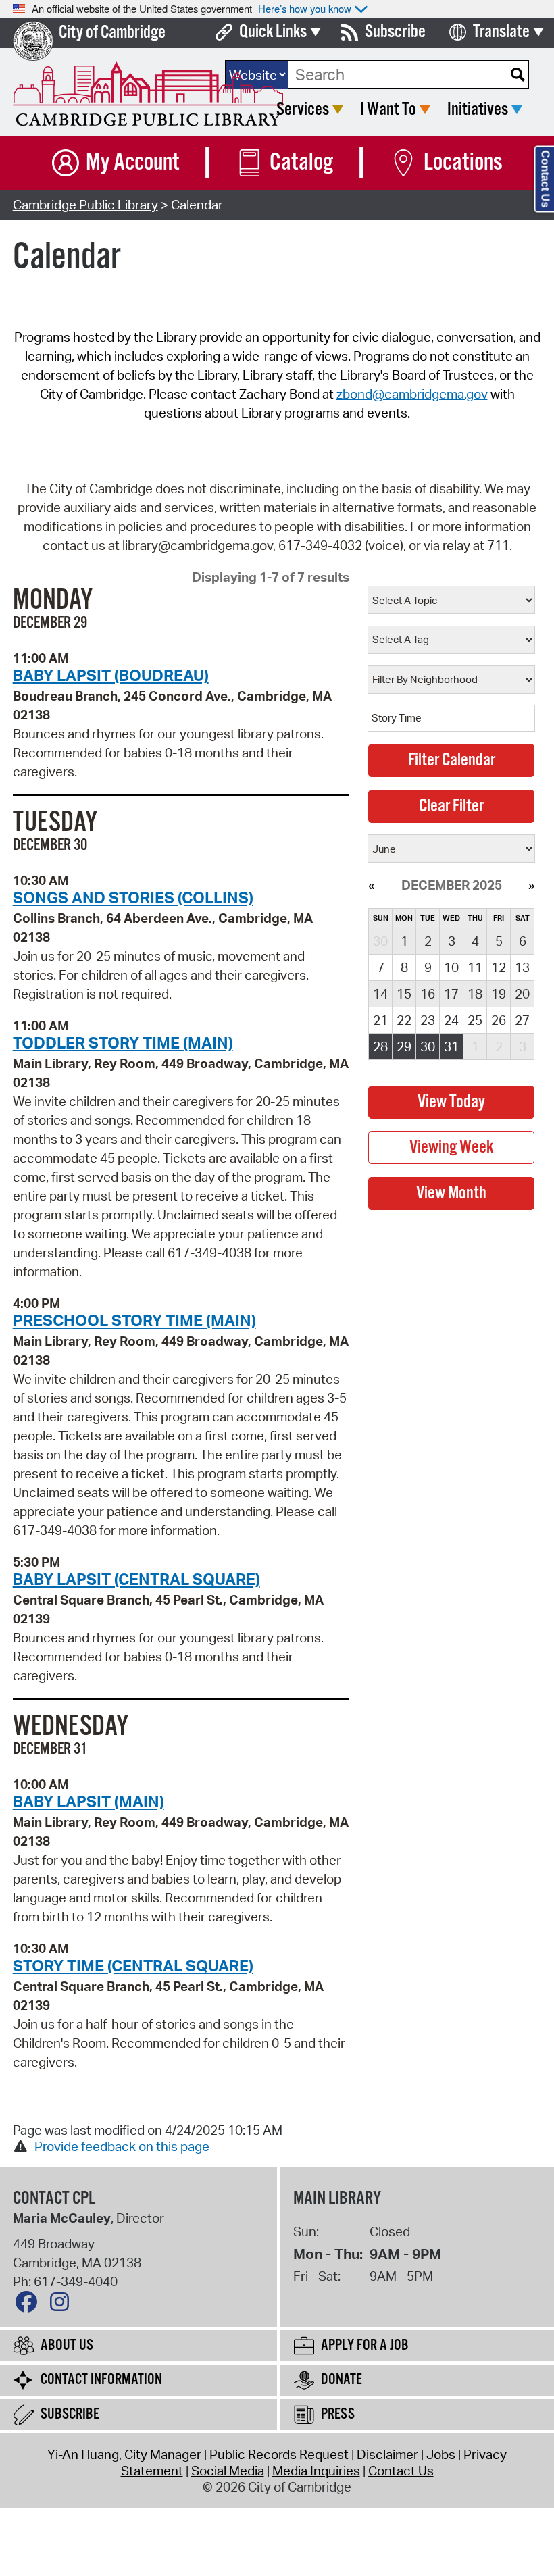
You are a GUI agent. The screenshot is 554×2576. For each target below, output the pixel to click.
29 (404, 1046)
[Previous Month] (371, 885)
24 (451, 1020)
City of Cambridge (112, 33)
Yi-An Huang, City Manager (124, 2454)
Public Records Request (279, 2454)
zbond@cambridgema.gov (412, 394)
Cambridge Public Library (85, 205)
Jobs (441, 2454)
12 (499, 967)
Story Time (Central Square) (133, 1965)
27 (522, 1020)
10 (451, 967)
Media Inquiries (316, 2471)
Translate (501, 32)
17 (451, 994)
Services (303, 110)
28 (380, 1046)
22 (404, 1020)
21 (380, 1020)
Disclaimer (387, 2454)
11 (475, 967)
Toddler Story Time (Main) (123, 1042)
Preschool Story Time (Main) (134, 1320)
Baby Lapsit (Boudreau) (111, 675)
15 (404, 994)
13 (522, 967)
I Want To (388, 110)
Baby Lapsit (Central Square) (136, 1579)
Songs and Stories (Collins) (133, 897)
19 (499, 994)
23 (428, 1020)
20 (522, 994)
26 (499, 1020)
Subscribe (395, 32)
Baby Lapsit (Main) (89, 1801)
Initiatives (478, 110)
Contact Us (401, 2471)
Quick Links (273, 32)
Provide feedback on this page (122, 2146)
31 (451, 1046)
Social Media (228, 2471)
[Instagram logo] (63, 2305)
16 (428, 994)
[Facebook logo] (30, 2305)
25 (475, 1020)
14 (380, 994)
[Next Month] (531, 885)
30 (428, 1046)
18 (475, 994)
